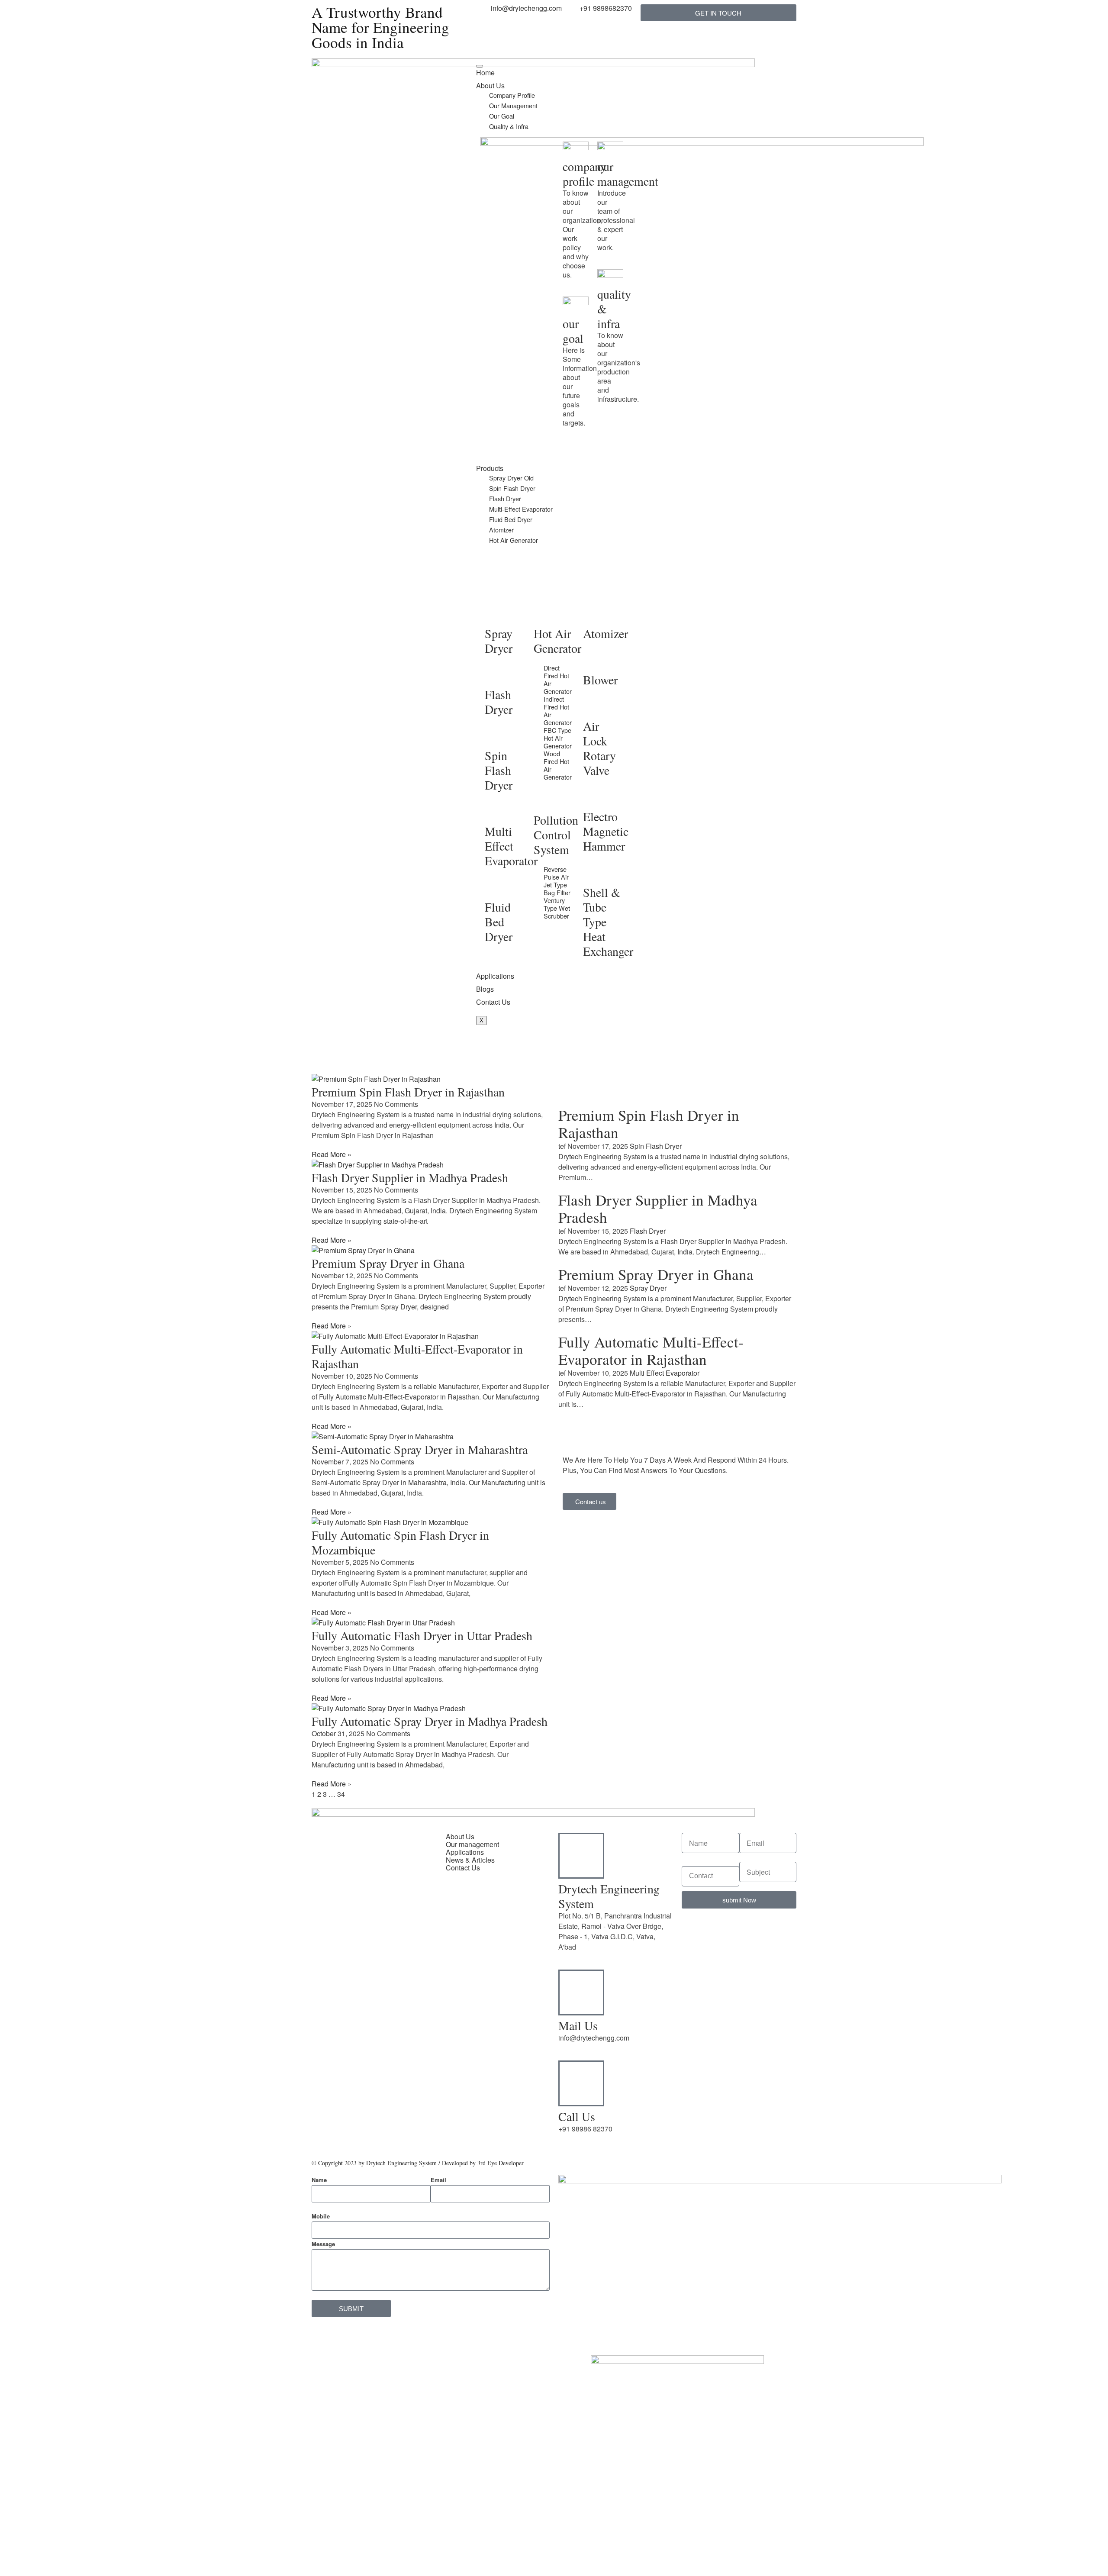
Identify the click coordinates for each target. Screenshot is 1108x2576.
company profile (585, 174)
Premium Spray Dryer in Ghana (388, 1263)
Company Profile (512, 95)
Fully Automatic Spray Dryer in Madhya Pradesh (430, 1721)
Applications (495, 976)
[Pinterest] (369, 2114)
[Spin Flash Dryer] (496, 736)
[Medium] (346, 2114)
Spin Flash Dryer (512, 488)
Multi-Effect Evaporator (521, 509)
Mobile (321, 2216)
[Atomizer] (594, 614)
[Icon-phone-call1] (487, 69)
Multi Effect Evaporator (511, 846)
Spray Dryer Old (511, 478)
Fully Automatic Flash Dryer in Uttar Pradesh (422, 1635)
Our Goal (502, 116)
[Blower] (594, 660)
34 (341, 1794)
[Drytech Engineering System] (581, 1856)
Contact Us (493, 1002)
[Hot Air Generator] (544, 614)
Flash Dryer (505, 498)
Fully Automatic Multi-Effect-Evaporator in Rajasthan (417, 1356)
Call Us (577, 2116)
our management (628, 174)
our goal (573, 331)
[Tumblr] (369, 2089)
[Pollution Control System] (544, 800)
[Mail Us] (581, 1992)
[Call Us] (581, 2083)
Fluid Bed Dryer (511, 519)
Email (438, 2180)
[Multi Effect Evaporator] (496, 812)
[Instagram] (393, 2089)
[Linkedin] (346, 2089)
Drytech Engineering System (609, 1896)
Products (490, 468)
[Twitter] (322, 2089)
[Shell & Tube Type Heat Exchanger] (594, 873)
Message (323, 2244)
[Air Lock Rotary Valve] (594, 706)
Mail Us (578, 2025)
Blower (600, 680)
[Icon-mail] (534, 69)
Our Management (513, 105)
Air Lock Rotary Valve (599, 748)
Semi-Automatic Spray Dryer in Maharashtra (420, 1449)
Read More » (332, 1154)
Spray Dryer (499, 641)
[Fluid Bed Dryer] (496, 887)
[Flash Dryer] (496, 675)
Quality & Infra (509, 126)
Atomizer (501, 530)
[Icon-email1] (510, 69)
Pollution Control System (556, 835)
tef (562, 1146)
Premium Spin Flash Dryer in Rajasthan (408, 1092)
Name (319, 2180)
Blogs (485, 989)
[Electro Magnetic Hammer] (594, 797)
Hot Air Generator (514, 540)
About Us (490, 85)
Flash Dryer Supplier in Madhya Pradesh (410, 1177)
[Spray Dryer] (496, 614)
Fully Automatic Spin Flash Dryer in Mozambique (400, 1542)
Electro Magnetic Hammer (606, 831)
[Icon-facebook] (322, 2114)
